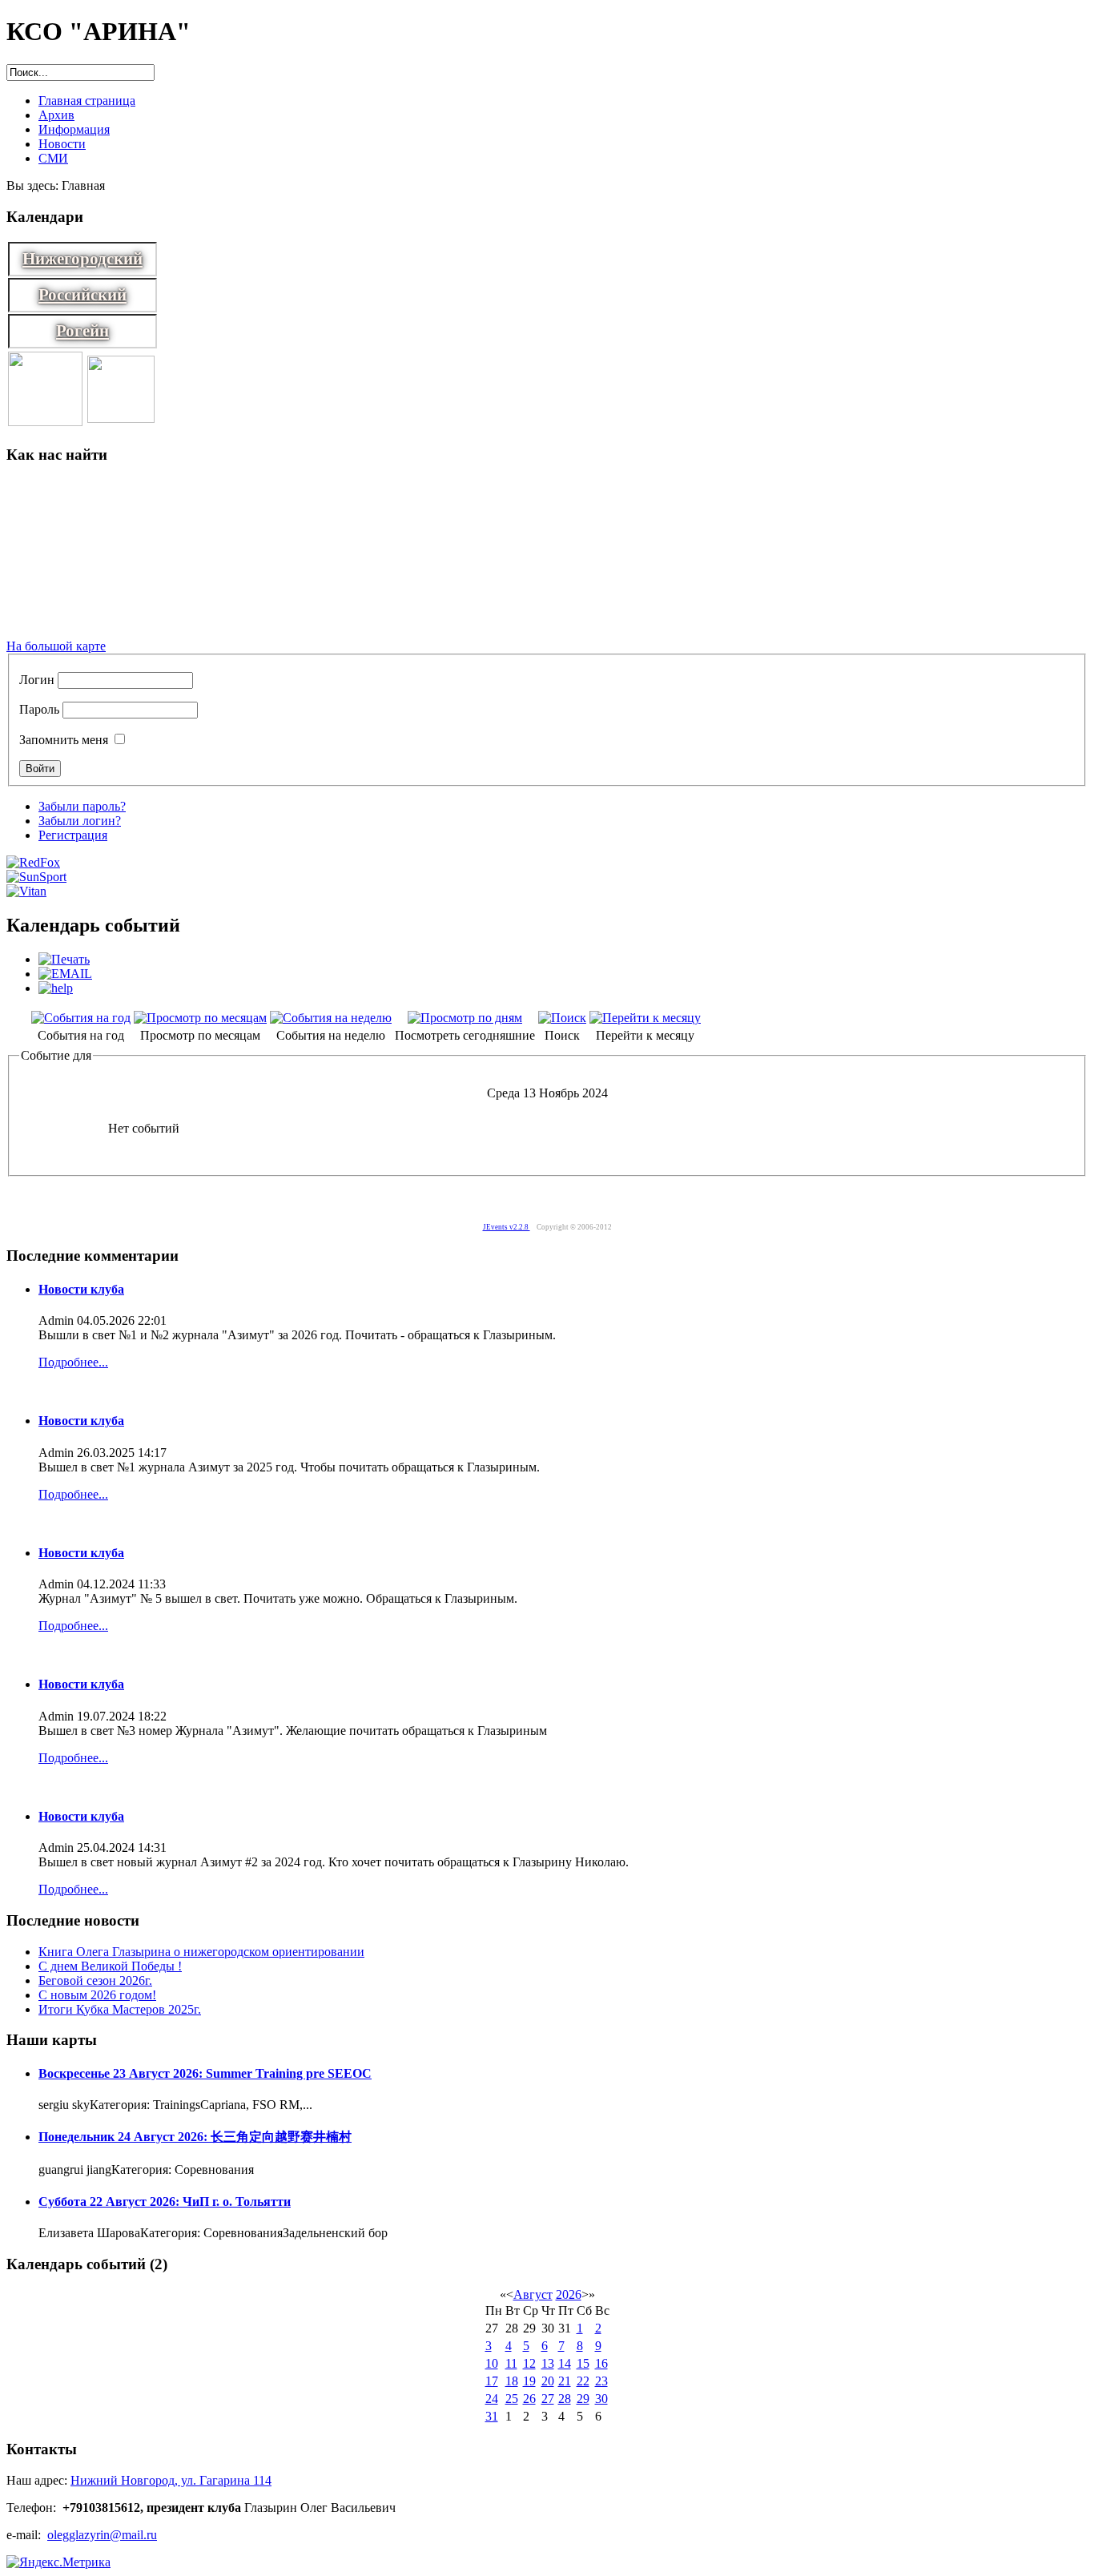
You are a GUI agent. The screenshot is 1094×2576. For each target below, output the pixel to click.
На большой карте (56, 646)
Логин (37, 680)
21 (565, 2381)
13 (548, 2363)
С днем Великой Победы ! (110, 1966)
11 (511, 2363)
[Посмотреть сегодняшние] (465, 1018)
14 (565, 2363)
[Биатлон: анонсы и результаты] (121, 419)
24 (492, 2399)
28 (565, 2399)
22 (583, 2381)
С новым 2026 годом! (97, 1995)
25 (512, 2399)
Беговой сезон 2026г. (95, 1980)
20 (548, 2381)
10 (492, 2363)
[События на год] (81, 1018)
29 (583, 2399)
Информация (74, 129)
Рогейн (82, 331)
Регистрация (73, 835)
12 (529, 2363)
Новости (62, 144)
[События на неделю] (331, 1018)
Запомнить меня (64, 740)
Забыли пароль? (82, 806)
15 (583, 2363)
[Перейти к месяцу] (645, 1018)
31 (492, 2416)
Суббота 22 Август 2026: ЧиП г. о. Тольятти (165, 2202)
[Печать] (64, 959)
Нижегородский (82, 259)
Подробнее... (73, 1362)
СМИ (53, 158)
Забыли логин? (80, 821)
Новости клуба (81, 1289)
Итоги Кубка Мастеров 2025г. (120, 2009)
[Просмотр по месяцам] (200, 1018)
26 (529, 2399)
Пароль (39, 709)
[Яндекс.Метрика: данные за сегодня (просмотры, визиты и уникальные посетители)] (58, 2562)
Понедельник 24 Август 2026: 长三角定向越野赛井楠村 (195, 2137)
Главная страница (87, 101)
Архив (56, 115)
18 (512, 2381)
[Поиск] (562, 1018)
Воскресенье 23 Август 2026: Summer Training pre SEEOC (205, 2073)
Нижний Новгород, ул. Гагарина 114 (171, 2480)
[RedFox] (33, 862)
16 (601, 2363)
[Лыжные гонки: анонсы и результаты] (45, 422)
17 (492, 2381)
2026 (569, 2294)
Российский (82, 295)
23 (601, 2381)
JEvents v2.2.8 (507, 1227)
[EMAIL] (65, 974)
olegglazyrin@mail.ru (102, 2535)
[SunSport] (36, 877)
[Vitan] (26, 891)
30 (601, 2399)
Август (533, 2294)
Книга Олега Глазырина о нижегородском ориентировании (201, 1952)
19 (529, 2381)
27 (548, 2399)
